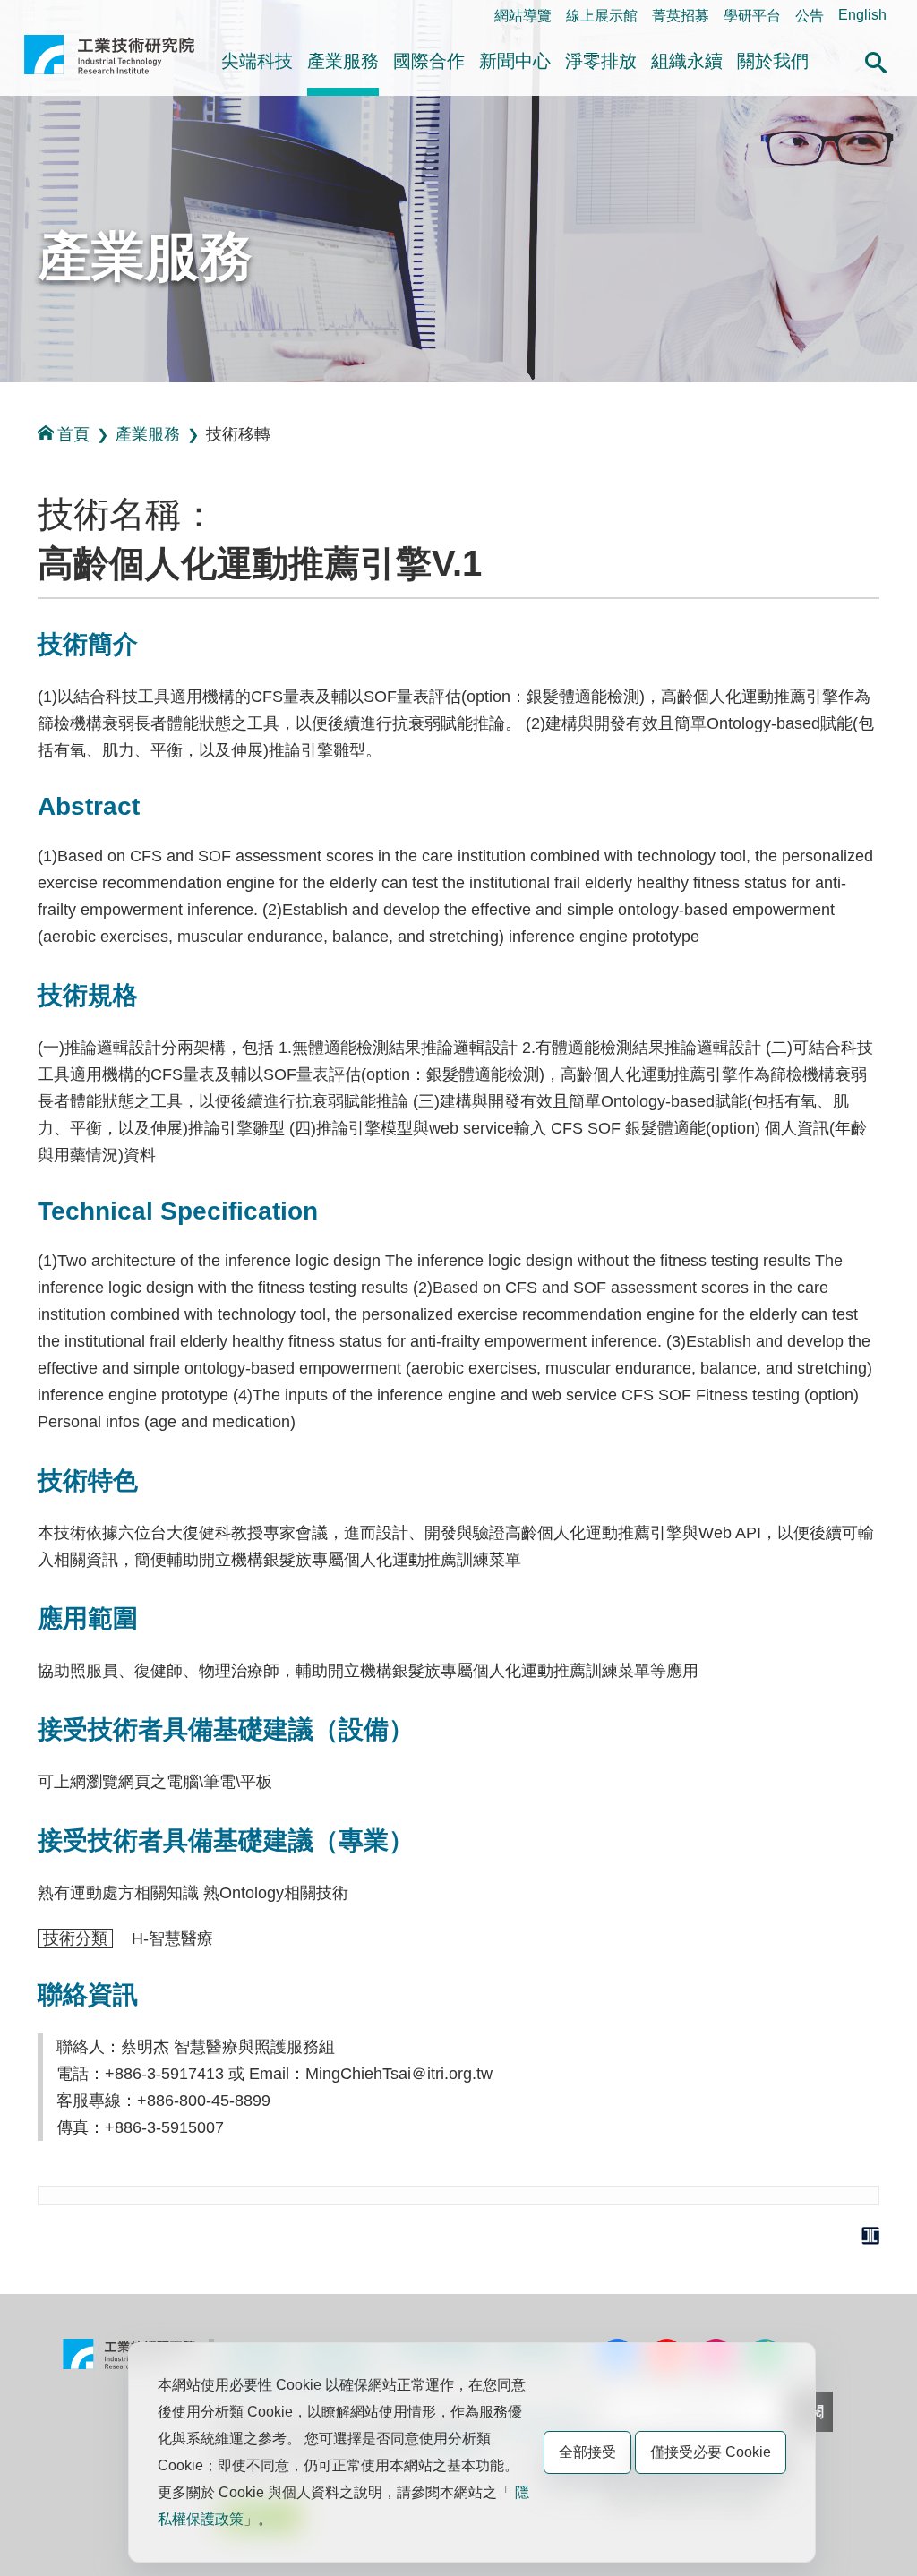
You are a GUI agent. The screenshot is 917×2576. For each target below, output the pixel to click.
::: (29, 15)
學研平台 (752, 16)
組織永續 (687, 61)
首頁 (73, 434)
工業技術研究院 (109, 62)
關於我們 (773, 61)
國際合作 (429, 61)
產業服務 (343, 61)
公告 (810, 16)
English (862, 15)
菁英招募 (681, 16)
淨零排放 (601, 61)
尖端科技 (257, 61)
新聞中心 (515, 61)
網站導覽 (523, 16)
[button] (876, 60)
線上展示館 (602, 16)
